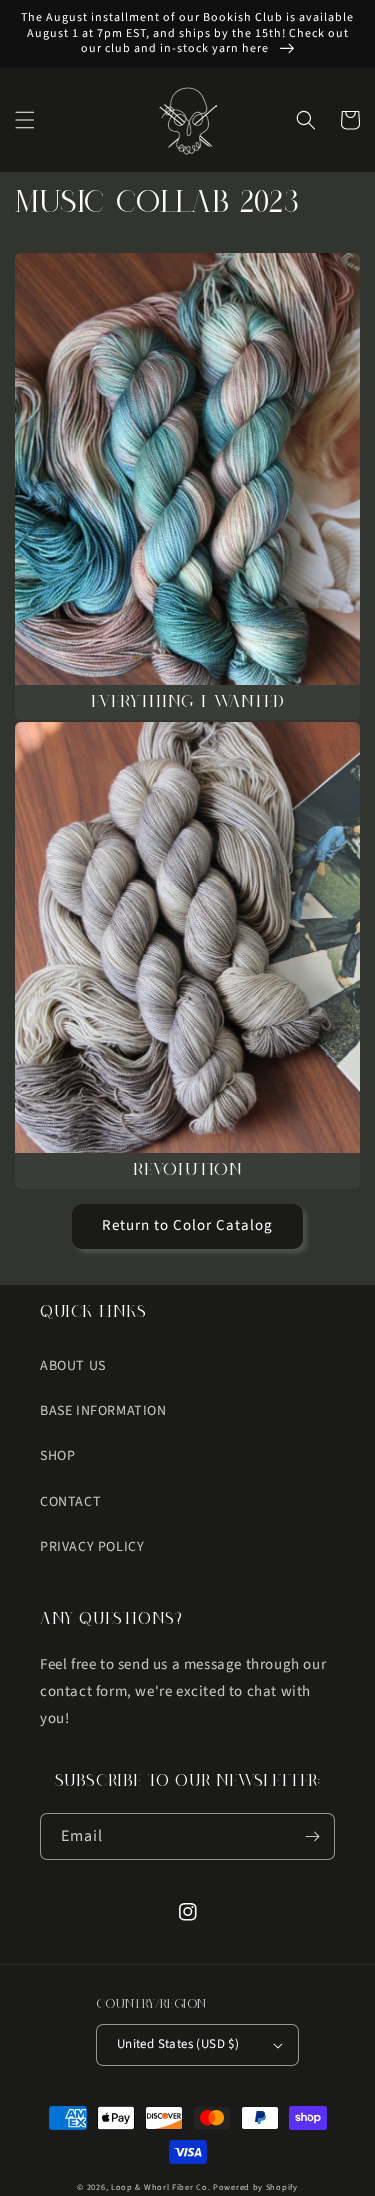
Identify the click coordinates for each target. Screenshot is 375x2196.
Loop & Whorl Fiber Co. (160, 2187)
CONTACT (70, 1502)
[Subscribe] (312, 1836)
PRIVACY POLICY (92, 1547)
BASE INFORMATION (103, 1411)
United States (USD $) (178, 2044)
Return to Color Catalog (187, 1225)
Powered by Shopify (255, 2187)
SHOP (57, 1456)
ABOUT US (73, 1366)
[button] (25, 120)
